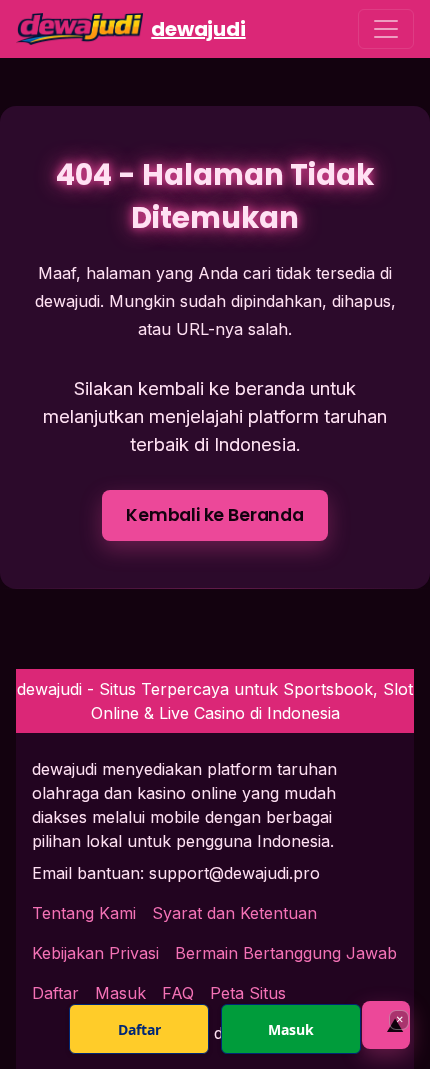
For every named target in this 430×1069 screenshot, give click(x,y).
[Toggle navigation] (386, 29)
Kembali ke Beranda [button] (215, 515)
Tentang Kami (84, 913)
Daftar (139, 1029)
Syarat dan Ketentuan (234, 913)
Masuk (291, 1029)
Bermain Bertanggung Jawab (286, 953)
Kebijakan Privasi (95, 953)
